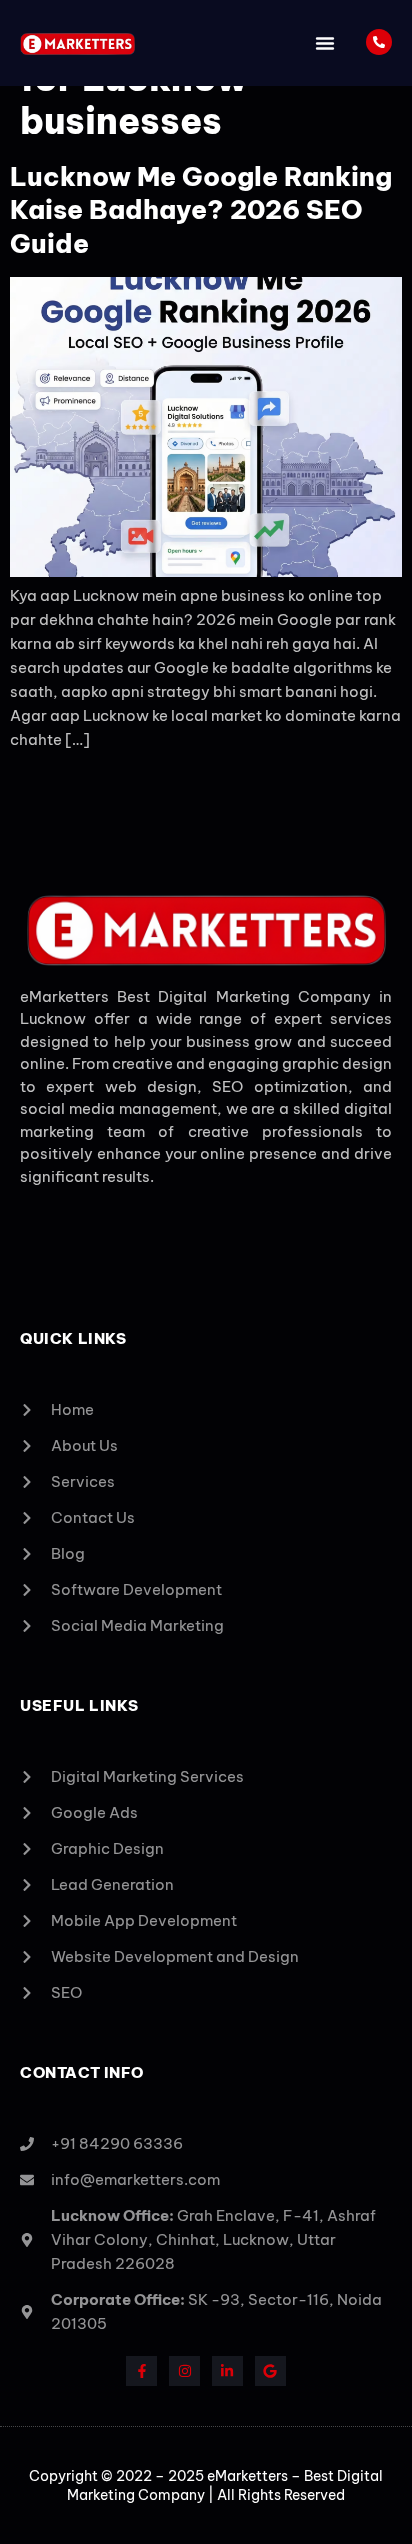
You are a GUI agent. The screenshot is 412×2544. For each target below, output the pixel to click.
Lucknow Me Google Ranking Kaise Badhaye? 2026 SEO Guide (201, 210)
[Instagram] (184, 2371)
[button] (325, 43)
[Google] (270, 2371)
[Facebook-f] (141, 2371)
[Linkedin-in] (227, 2371)
